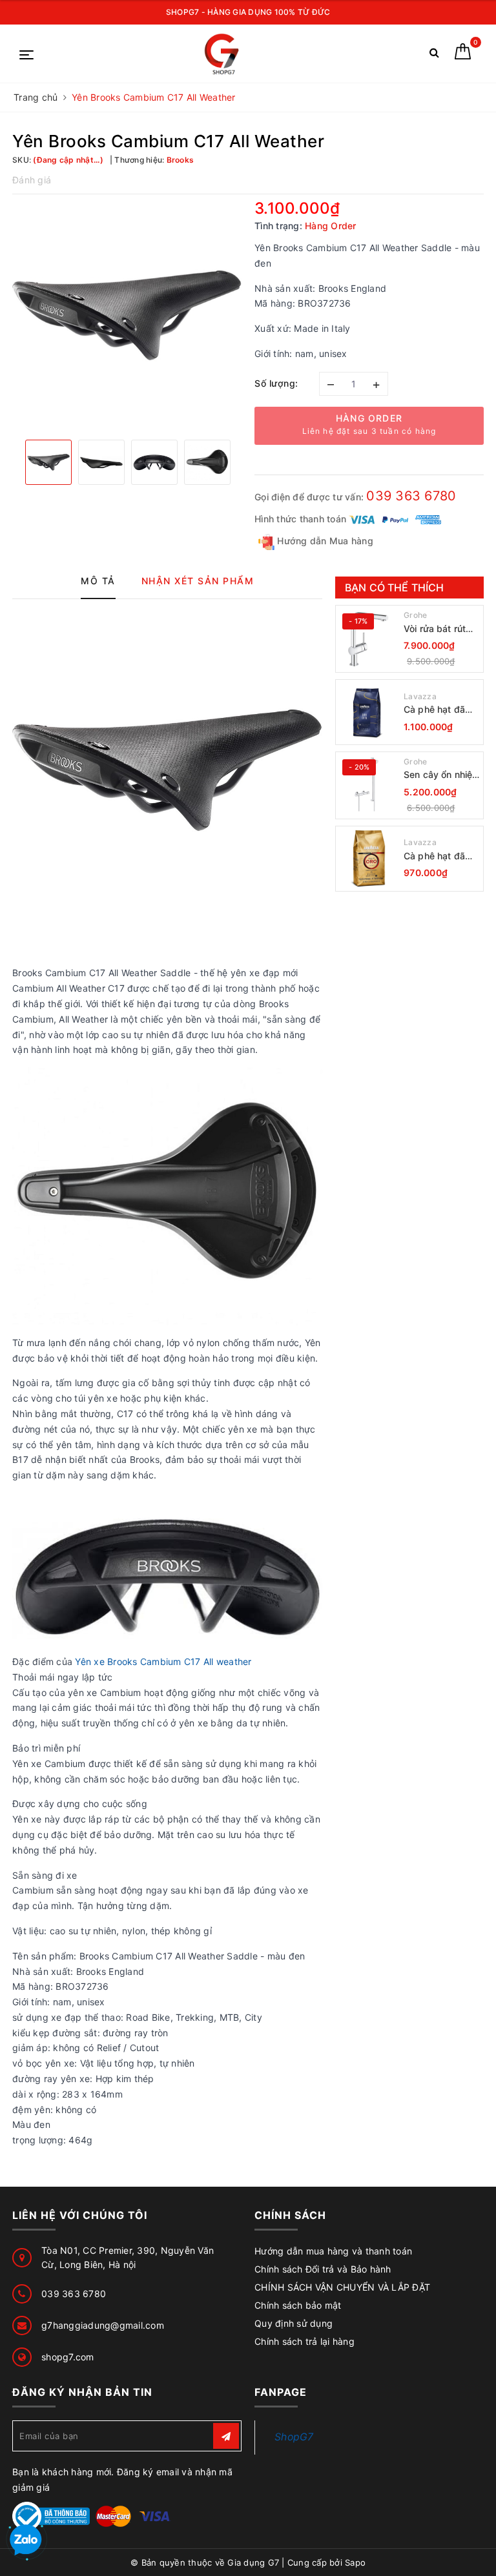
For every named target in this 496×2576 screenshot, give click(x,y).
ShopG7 (294, 2437)
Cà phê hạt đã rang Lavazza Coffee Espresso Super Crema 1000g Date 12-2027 (440, 710)
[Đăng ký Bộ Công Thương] (51, 2515)
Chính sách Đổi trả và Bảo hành (323, 2269)
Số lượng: (276, 383)
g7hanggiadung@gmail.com (103, 2325)
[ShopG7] (225, 54)
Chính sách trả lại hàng (305, 2341)
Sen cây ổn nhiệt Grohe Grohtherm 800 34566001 (440, 775)
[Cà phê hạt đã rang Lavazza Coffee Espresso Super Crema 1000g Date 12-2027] (368, 712)
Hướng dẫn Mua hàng (324, 541)
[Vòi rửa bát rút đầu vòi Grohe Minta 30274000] (368, 639)
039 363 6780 (411, 496)
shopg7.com (68, 2357)
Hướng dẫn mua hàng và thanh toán (333, 2251)
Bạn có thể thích (395, 588)
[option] (127, 315)
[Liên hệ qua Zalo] (26, 2540)
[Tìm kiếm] (434, 55)
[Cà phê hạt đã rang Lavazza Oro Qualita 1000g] (368, 859)
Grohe (415, 615)
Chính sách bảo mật (298, 2305)
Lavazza (420, 696)
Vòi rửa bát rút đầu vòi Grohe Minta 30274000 (440, 629)
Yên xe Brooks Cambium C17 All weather (163, 1661)
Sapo (355, 2562)
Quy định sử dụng (294, 2323)
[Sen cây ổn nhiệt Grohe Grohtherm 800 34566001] (368, 785)
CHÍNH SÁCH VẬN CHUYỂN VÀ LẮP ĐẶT (342, 2287)
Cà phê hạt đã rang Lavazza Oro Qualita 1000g (434, 856)
